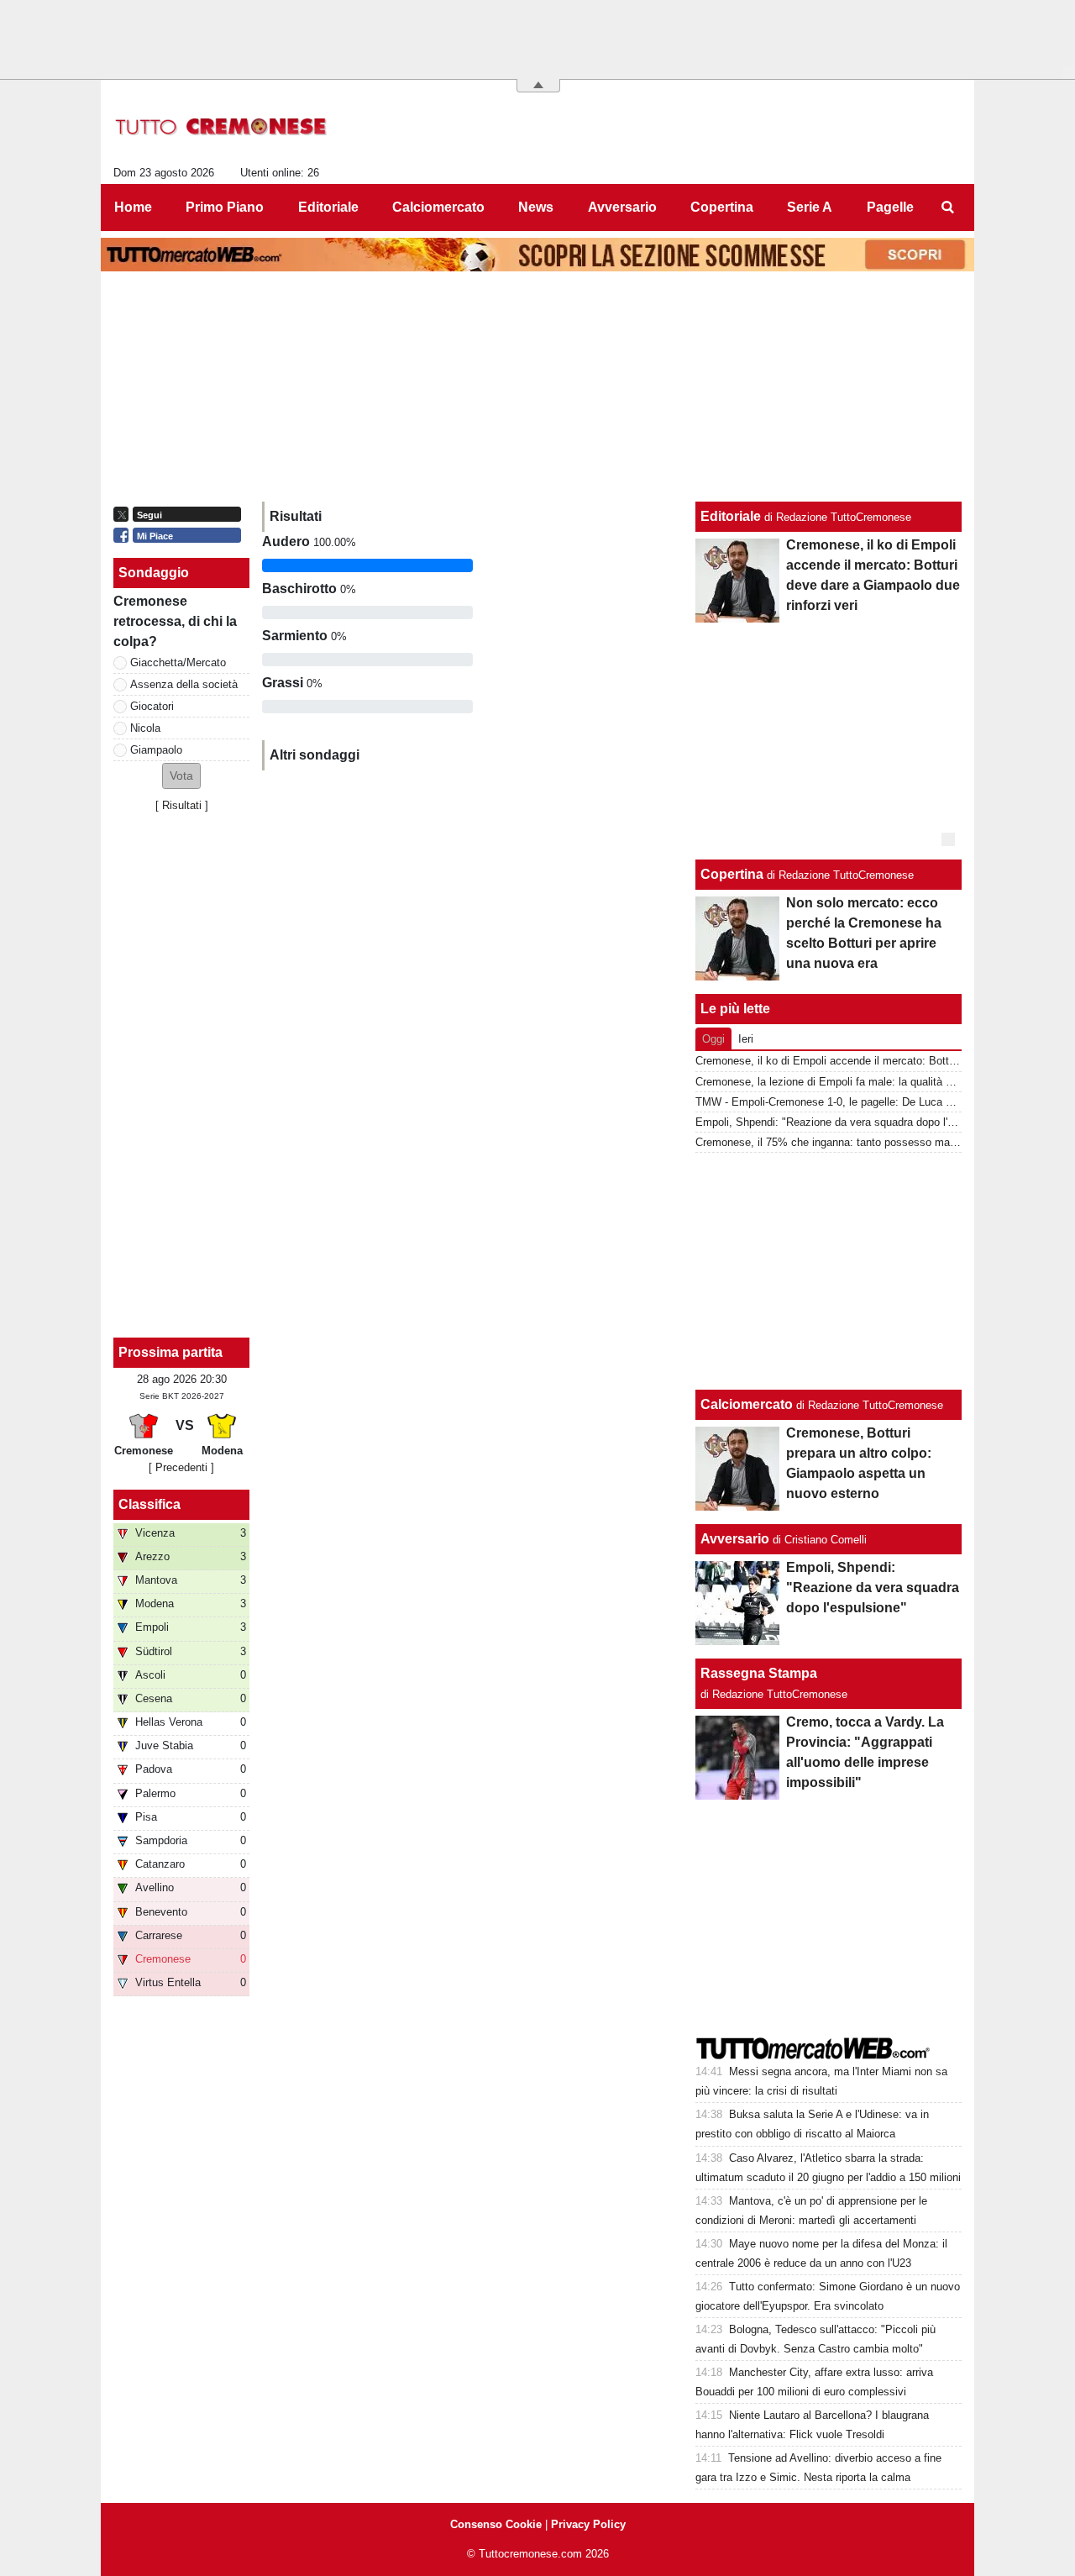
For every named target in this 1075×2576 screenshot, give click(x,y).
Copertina (732, 874)
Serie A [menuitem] (810, 207)
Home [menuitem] (133, 207)
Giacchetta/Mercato (178, 662)
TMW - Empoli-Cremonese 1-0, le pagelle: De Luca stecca (837, 1102)
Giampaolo (156, 750)
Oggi (713, 1039)
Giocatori (152, 706)
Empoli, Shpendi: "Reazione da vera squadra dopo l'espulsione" (850, 1122)
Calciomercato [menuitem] (438, 207)
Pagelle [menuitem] (890, 207)
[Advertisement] (829, 1271)
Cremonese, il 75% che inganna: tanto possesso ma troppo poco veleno (870, 1142)
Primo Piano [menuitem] (225, 207)
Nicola (145, 728)
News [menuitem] (536, 207)
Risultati (182, 805)
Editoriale (731, 516)
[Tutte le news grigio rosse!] (221, 127)
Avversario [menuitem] (622, 207)
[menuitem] (947, 208)
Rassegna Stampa (759, 1673)
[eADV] (948, 839)
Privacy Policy (588, 2524)
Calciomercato (747, 1404)
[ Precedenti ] (181, 1467)
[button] (181, 776)
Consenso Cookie (496, 2524)
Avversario (735, 1539)
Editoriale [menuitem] (328, 207)
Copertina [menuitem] (722, 207)
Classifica (149, 1504)
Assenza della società (184, 684)
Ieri (746, 1039)
